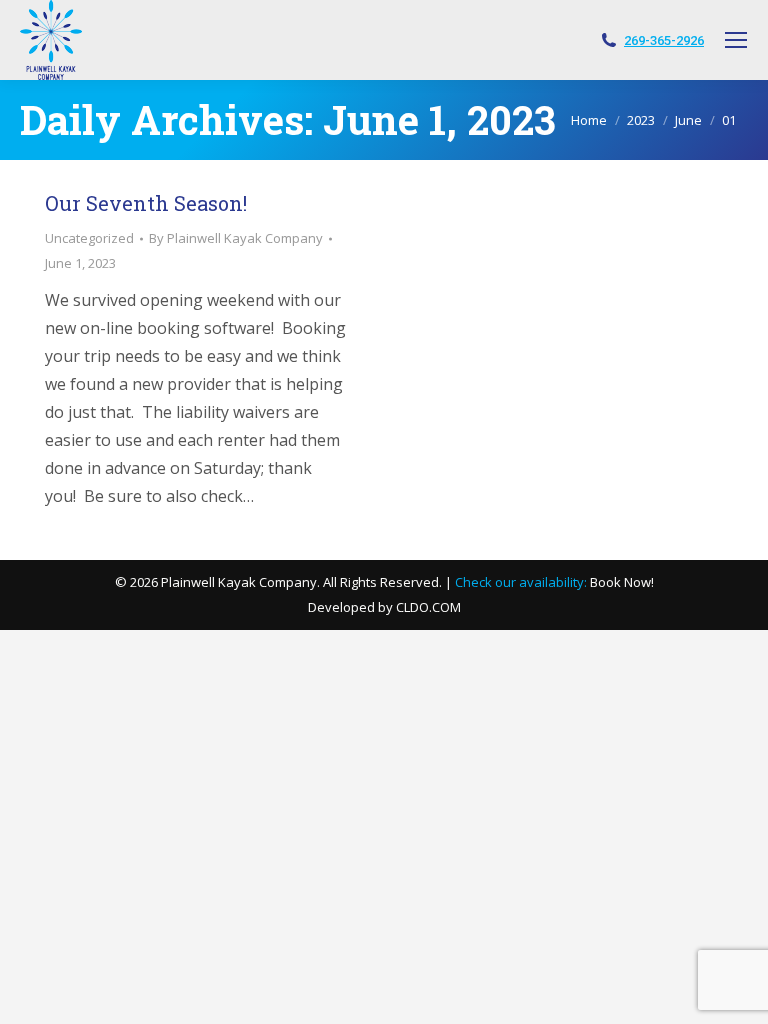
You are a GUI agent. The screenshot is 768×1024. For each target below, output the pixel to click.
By (236, 238)
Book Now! (622, 582)
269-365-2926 (664, 40)
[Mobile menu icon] (736, 40)
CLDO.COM (428, 607)
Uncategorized (89, 238)
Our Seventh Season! (146, 203)
